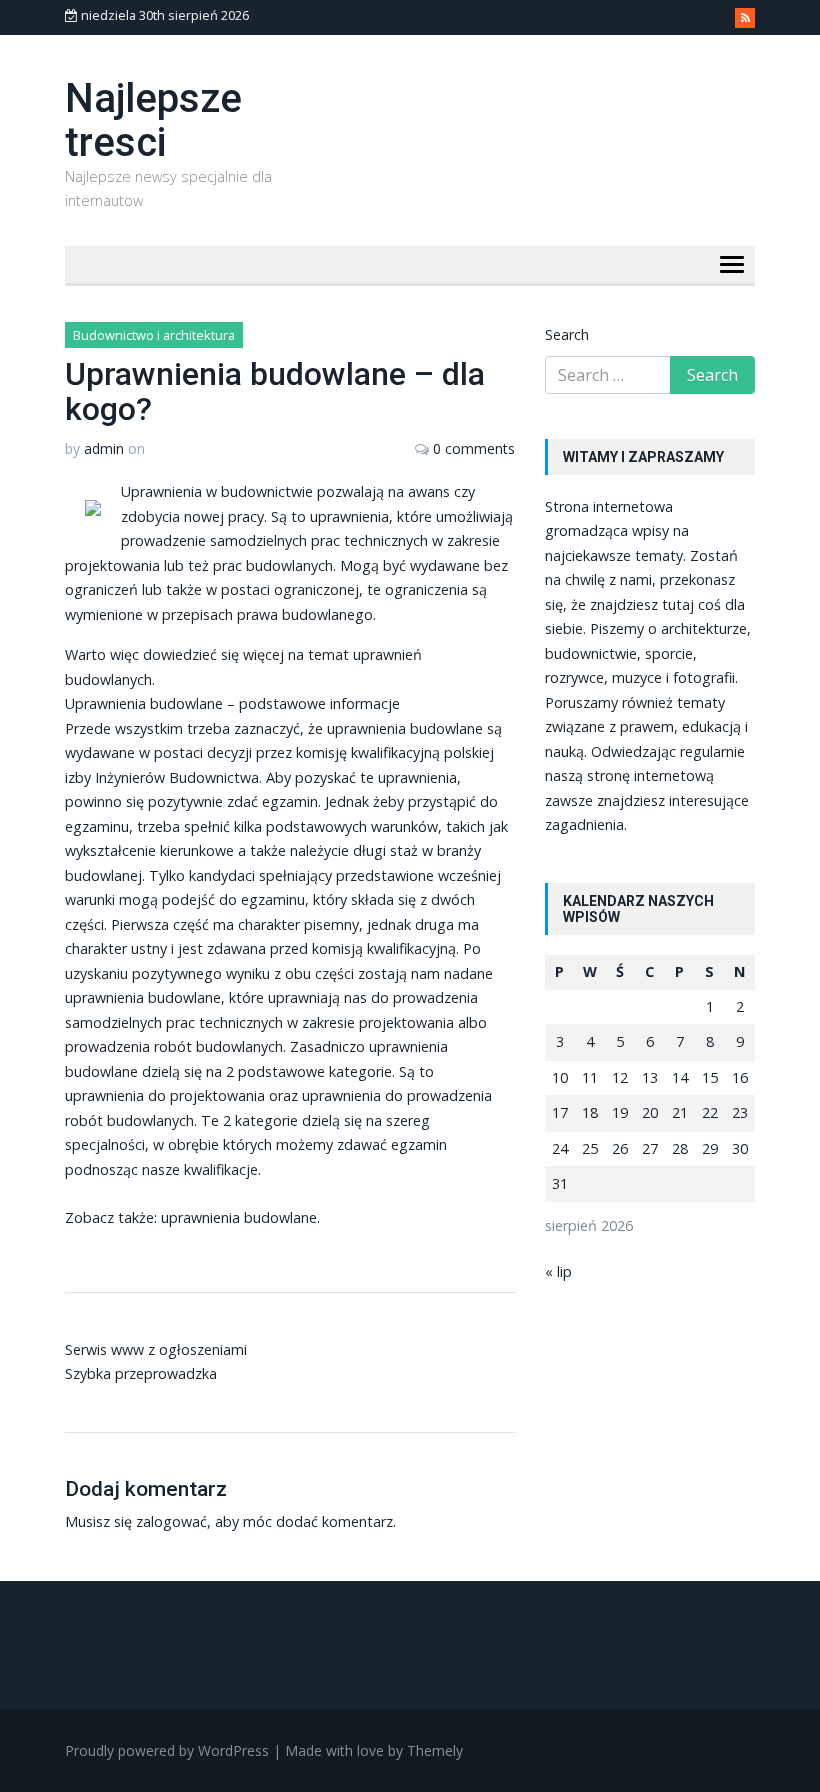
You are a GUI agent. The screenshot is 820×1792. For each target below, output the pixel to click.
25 (590, 1148)
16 (740, 1077)
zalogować (171, 1521)
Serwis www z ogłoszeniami (156, 1349)
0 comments (474, 448)
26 (620, 1148)
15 (710, 1077)
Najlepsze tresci (153, 120)
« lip (558, 1271)
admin (104, 448)
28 (680, 1148)
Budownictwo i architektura (154, 335)
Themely (435, 1750)
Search (567, 334)
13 (650, 1077)
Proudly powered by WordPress (167, 1750)
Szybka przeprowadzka (141, 1373)
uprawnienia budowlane (239, 1217)
